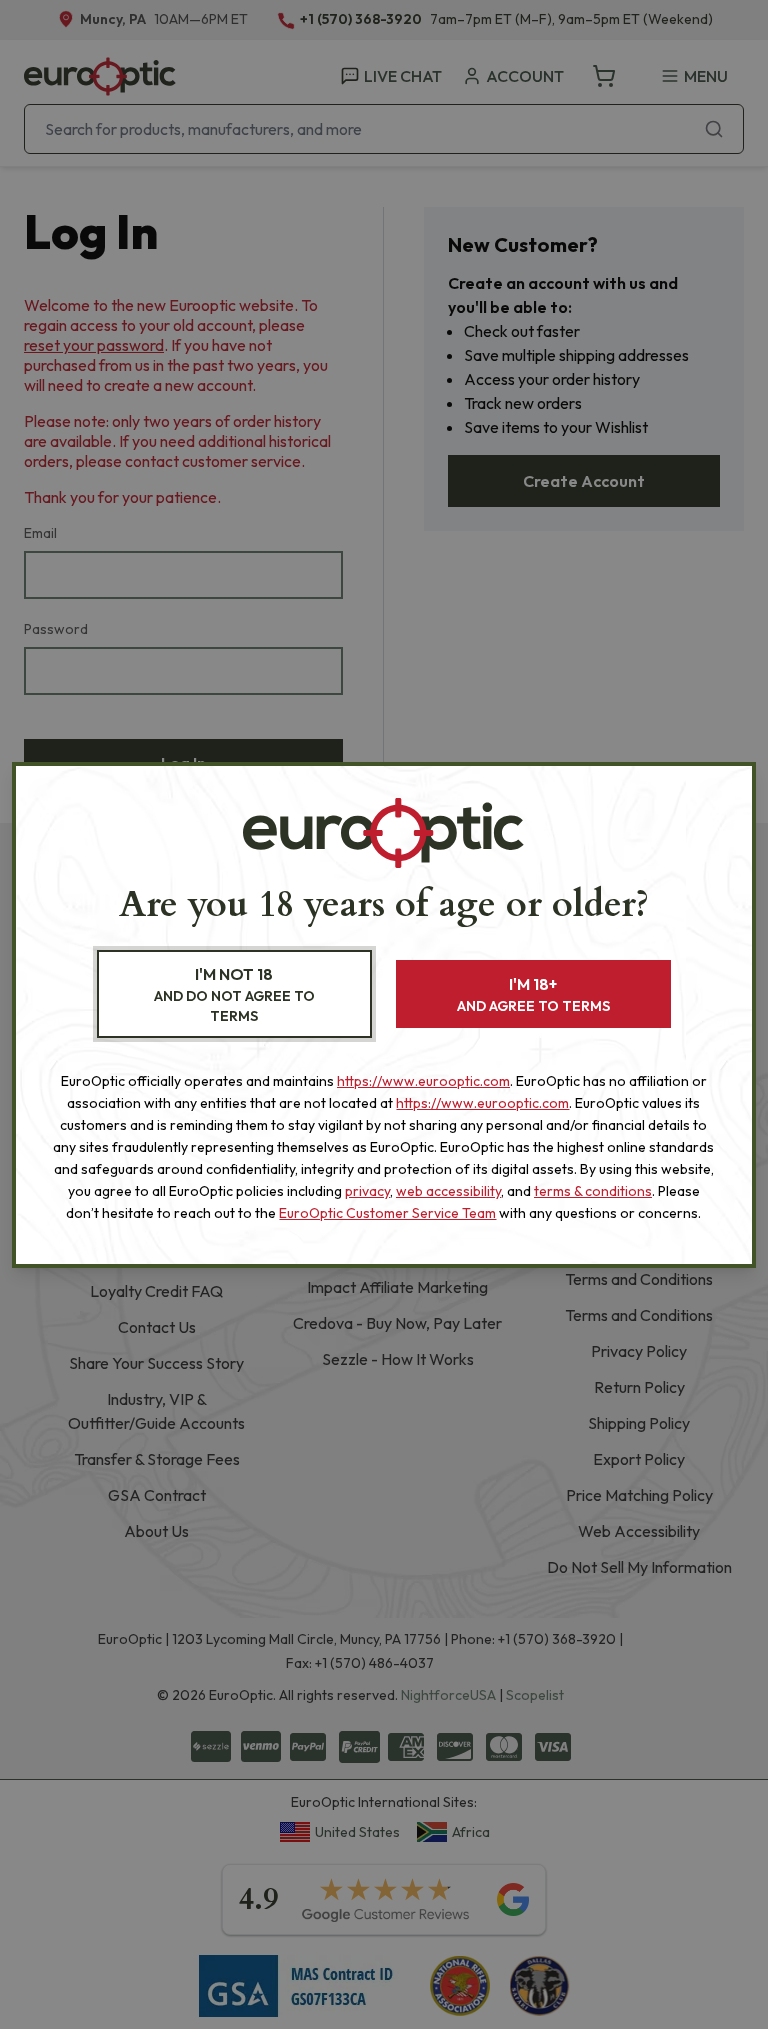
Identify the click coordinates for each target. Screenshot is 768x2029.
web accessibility (448, 1191)
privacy (367, 1191)
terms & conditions (593, 1191)
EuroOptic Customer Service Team (387, 1213)
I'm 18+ (533, 994)
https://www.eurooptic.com (423, 1081)
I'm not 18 (234, 994)
